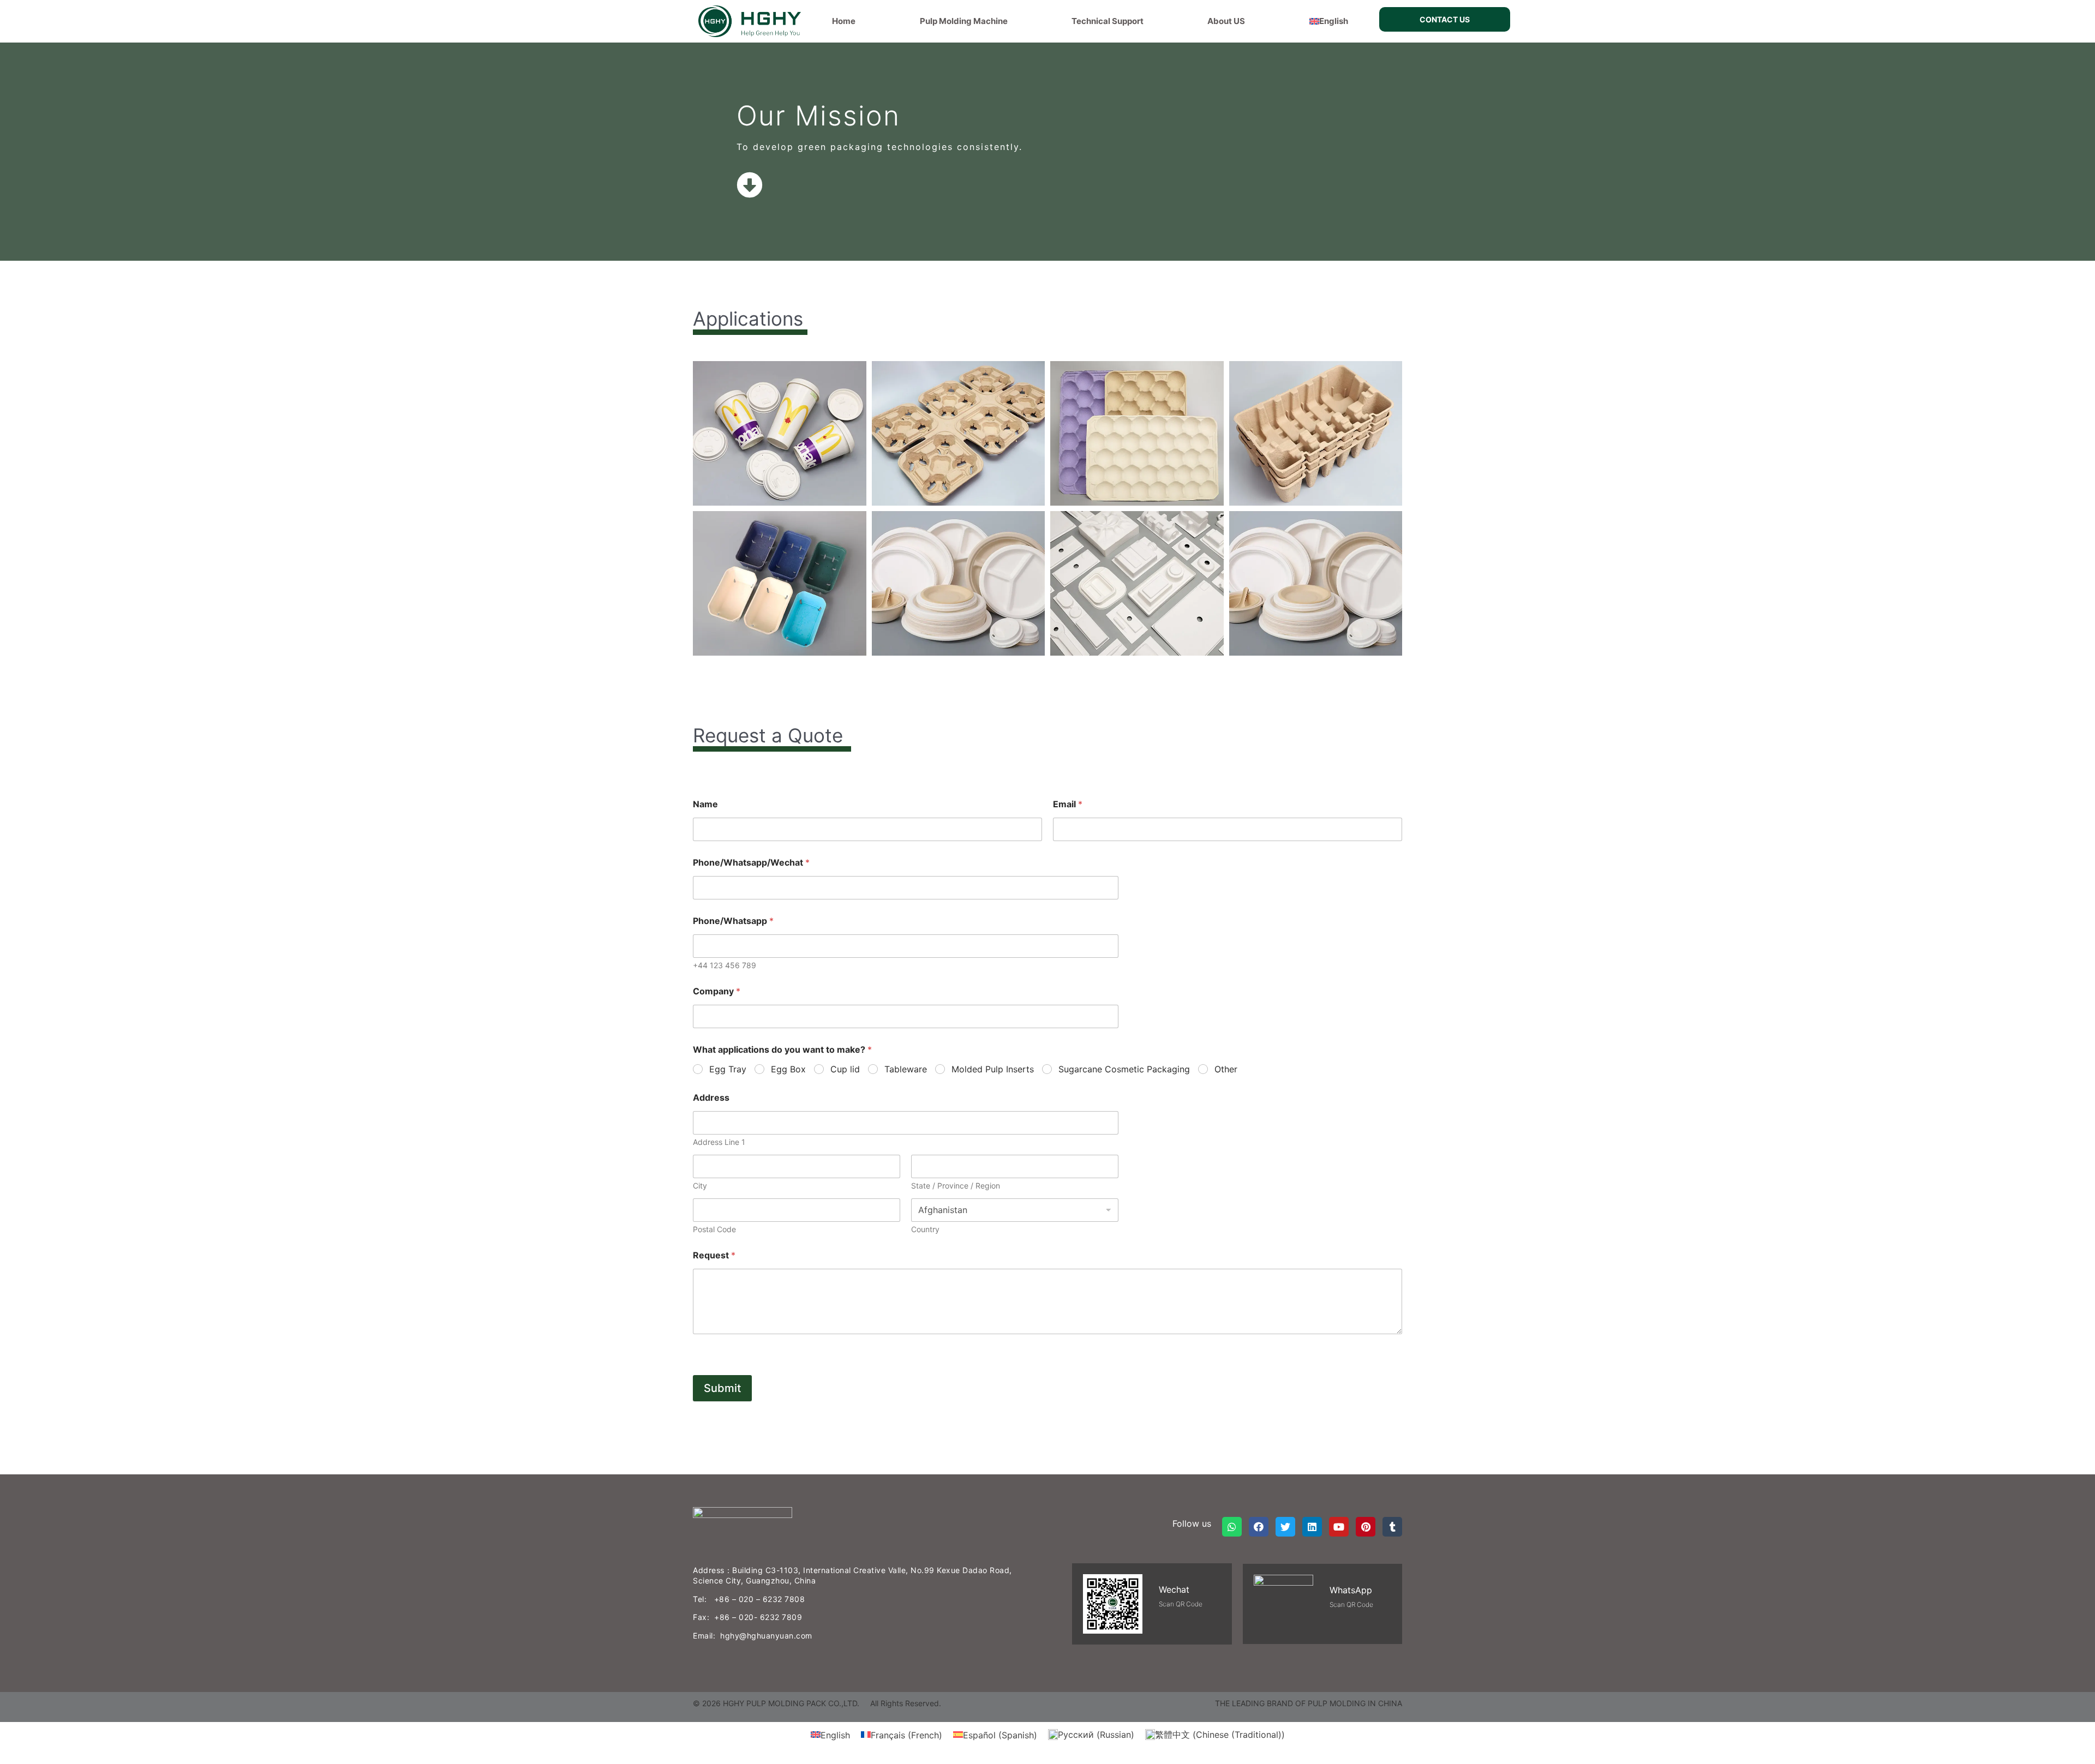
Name (705, 804)
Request (714, 1255)
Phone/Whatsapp (733, 921)
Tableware (906, 1069)
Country (925, 1229)
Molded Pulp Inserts (993, 1069)
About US (1226, 21)
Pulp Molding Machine (964, 21)
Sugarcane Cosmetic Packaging (1124, 1069)
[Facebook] (1259, 1527)
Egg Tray (728, 1069)
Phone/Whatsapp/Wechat (751, 863)
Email (1068, 804)
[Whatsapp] (1232, 1527)
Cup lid (845, 1069)
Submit (722, 1388)
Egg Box (788, 1069)
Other (1226, 1069)
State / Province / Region (956, 1186)
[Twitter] (1285, 1527)
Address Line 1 (719, 1142)
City (700, 1186)
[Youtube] (1339, 1527)
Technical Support (1108, 21)
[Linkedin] (1312, 1527)
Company (717, 991)
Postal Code (714, 1229)
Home (844, 21)
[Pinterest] (1366, 1527)
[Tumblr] (1392, 1527)
